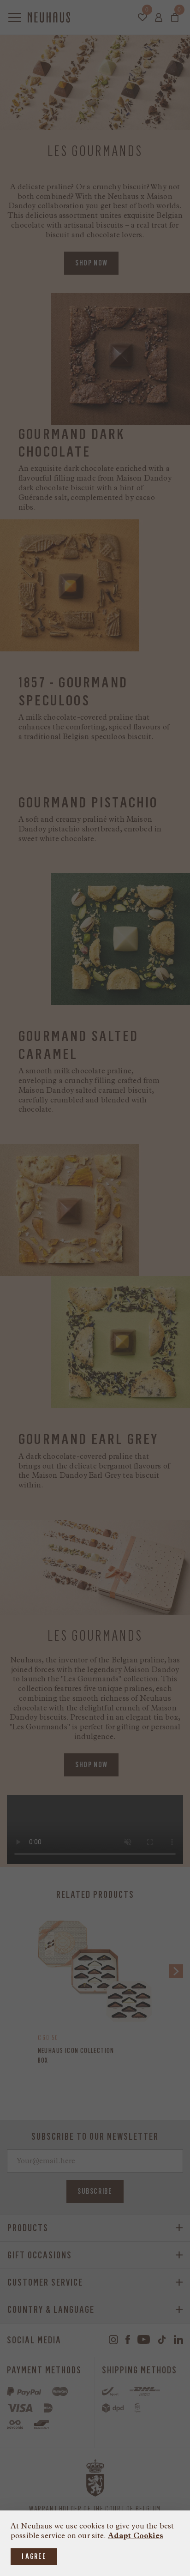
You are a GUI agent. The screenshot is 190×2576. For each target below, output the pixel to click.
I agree (34, 2556)
